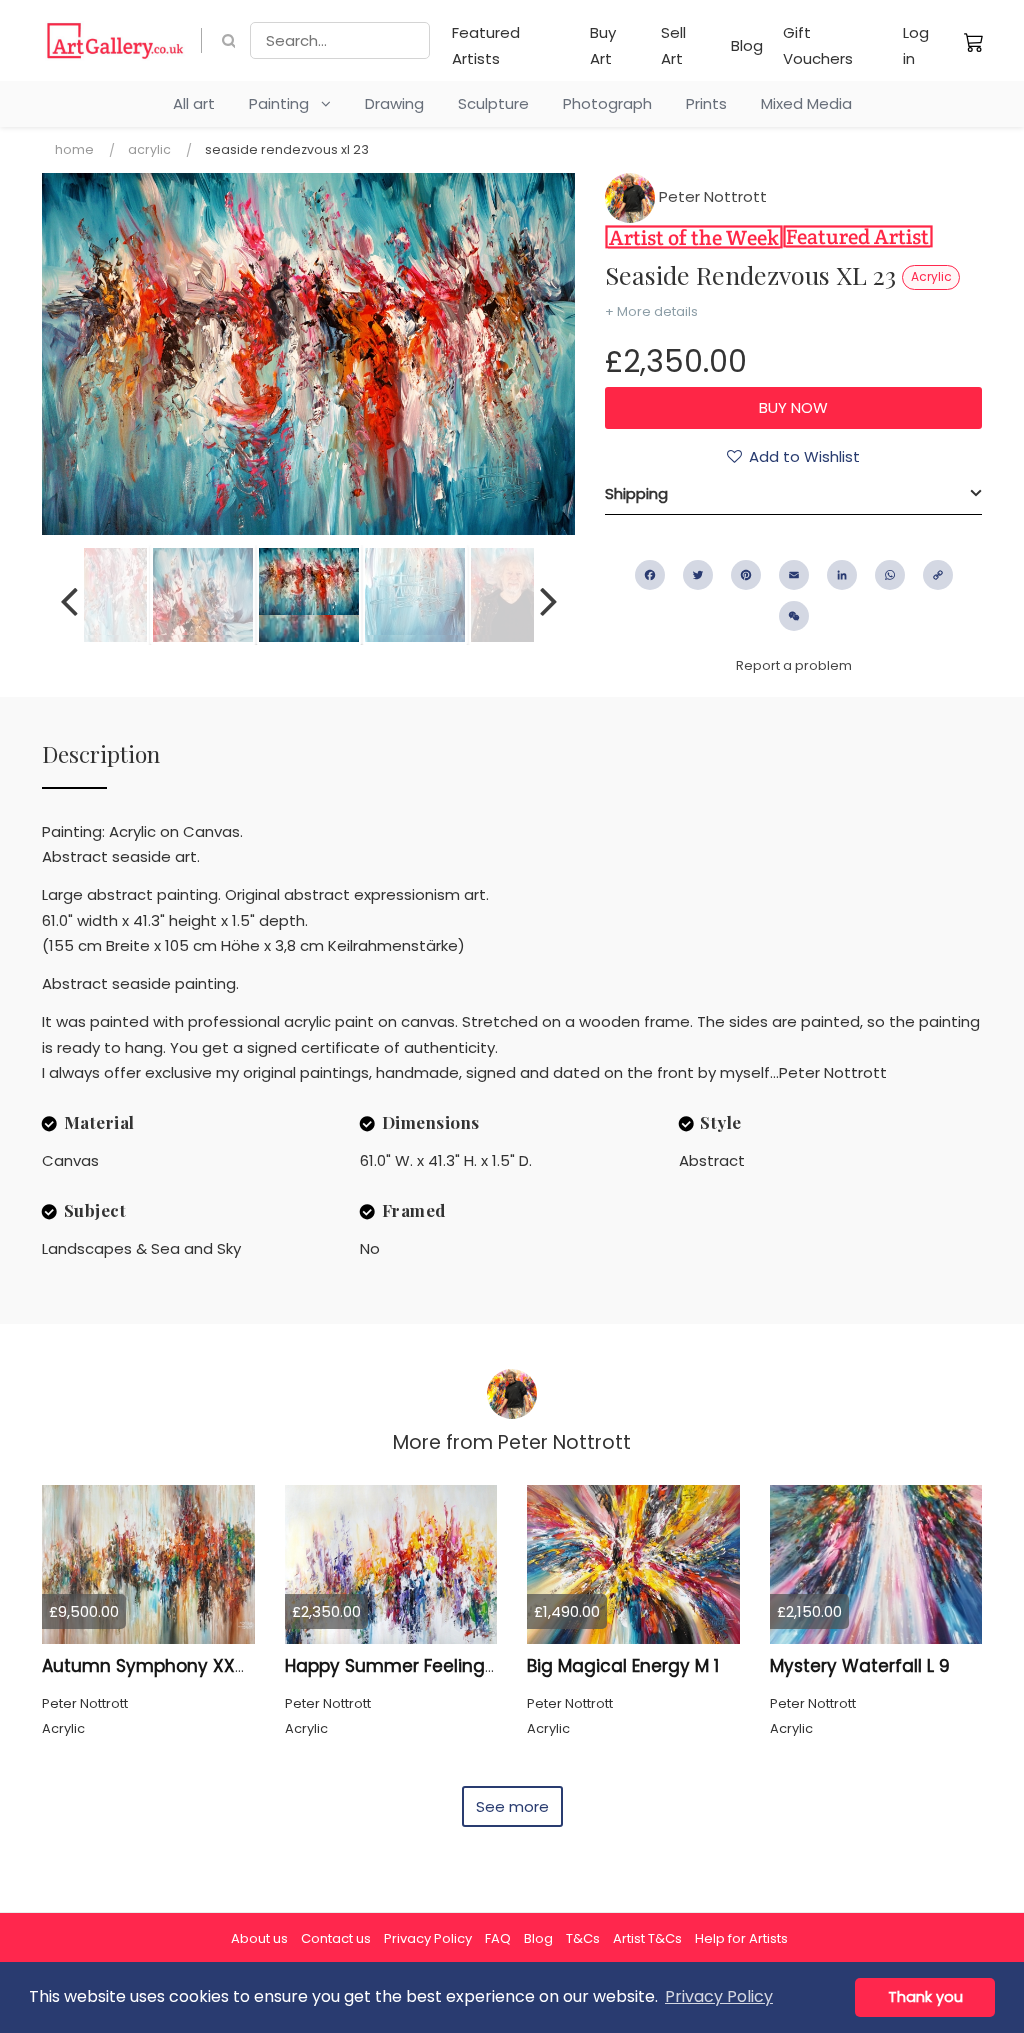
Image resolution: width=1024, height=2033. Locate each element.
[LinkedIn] (842, 575)
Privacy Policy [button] (719, 1996)
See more (512, 1806)
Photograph (607, 103)
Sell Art (673, 45)
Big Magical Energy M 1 (623, 1666)
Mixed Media (806, 103)
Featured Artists (486, 45)
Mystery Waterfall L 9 (860, 1666)
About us (259, 1938)
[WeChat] (794, 616)
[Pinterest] (746, 575)
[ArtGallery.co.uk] (115, 40)
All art (194, 103)
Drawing (394, 103)
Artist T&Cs (647, 1938)
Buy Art (603, 45)
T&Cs (583, 1938)
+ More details (651, 311)
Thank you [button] (925, 1997)
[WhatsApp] (890, 575)
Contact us (336, 1938)
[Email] (794, 575)
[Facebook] (650, 575)
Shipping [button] (636, 493)
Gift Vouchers (818, 45)
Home (74, 149)
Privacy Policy (428, 1938)
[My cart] (974, 42)
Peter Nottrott (711, 196)
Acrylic (149, 149)
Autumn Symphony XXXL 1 (152, 1666)
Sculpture (493, 103)
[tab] (793, 494)
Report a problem (794, 665)
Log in (916, 45)
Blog (747, 45)
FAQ (498, 1938)
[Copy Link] (938, 575)
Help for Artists (741, 1938)
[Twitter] (698, 575)
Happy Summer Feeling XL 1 (401, 1666)
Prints (706, 103)
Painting (285, 103)
